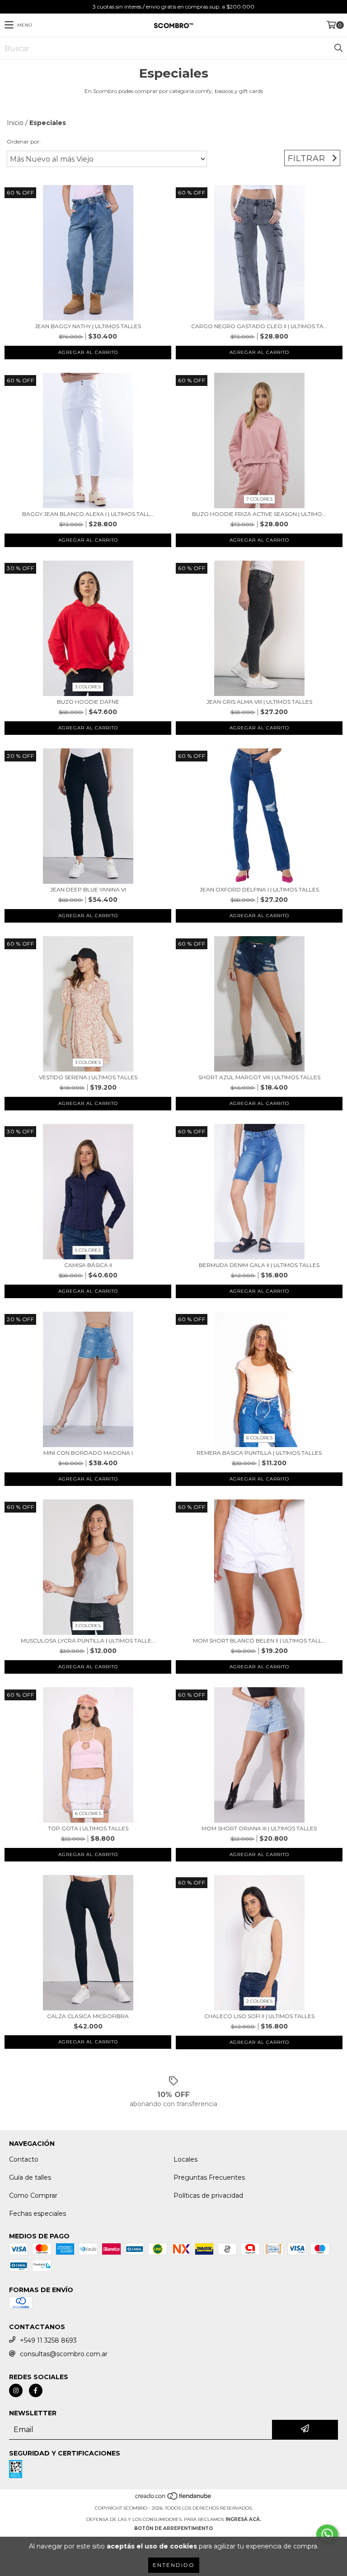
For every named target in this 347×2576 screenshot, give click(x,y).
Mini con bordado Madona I (88, 1453)
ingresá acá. (243, 2519)
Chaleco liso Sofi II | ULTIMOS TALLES (259, 2016)
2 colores (259, 2001)
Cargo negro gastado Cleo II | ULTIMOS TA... (259, 326)
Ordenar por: (24, 142)
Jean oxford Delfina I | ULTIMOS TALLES (259, 889)
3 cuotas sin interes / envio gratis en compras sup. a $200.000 (173, 7)
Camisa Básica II (88, 1265)
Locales (185, 2159)
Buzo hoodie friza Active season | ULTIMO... (259, 514)
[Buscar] (338, 48)
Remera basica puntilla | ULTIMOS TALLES (259, 1453)
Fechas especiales (38, 2214)
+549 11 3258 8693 (48, 2340)
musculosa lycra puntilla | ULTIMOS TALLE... (88, 1641)
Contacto (24, 2159)
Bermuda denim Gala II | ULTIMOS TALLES (259, 1265)
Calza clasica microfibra (88, 2016)
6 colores (259, 1438)
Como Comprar (33, 2195)
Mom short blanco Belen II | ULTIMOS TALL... (259, 1641)
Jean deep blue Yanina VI (88, 889)
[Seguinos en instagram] (16, 2390)
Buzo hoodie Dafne (88, 702)
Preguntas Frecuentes (209, 2177)
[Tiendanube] (174, 2499)
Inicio (15, 123)
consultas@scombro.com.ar (64, 2354)
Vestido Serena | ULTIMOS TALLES (88, 1077)
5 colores (88, 1250)
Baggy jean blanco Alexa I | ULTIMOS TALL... (88, 514)
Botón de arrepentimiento (173, 2528)
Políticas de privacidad (208, 2195)
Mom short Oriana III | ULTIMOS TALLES (259, 1828)
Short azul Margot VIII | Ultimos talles (259, 1077)
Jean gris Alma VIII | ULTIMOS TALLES (259, 702)
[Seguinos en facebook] (36, 2390)
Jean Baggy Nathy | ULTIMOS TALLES (88, 326)
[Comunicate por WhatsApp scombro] (327, 2534)
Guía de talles (30, 2177)
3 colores (88, 687)
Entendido (174, 2565)
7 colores (259, 499)
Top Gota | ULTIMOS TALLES (88, 1828)
